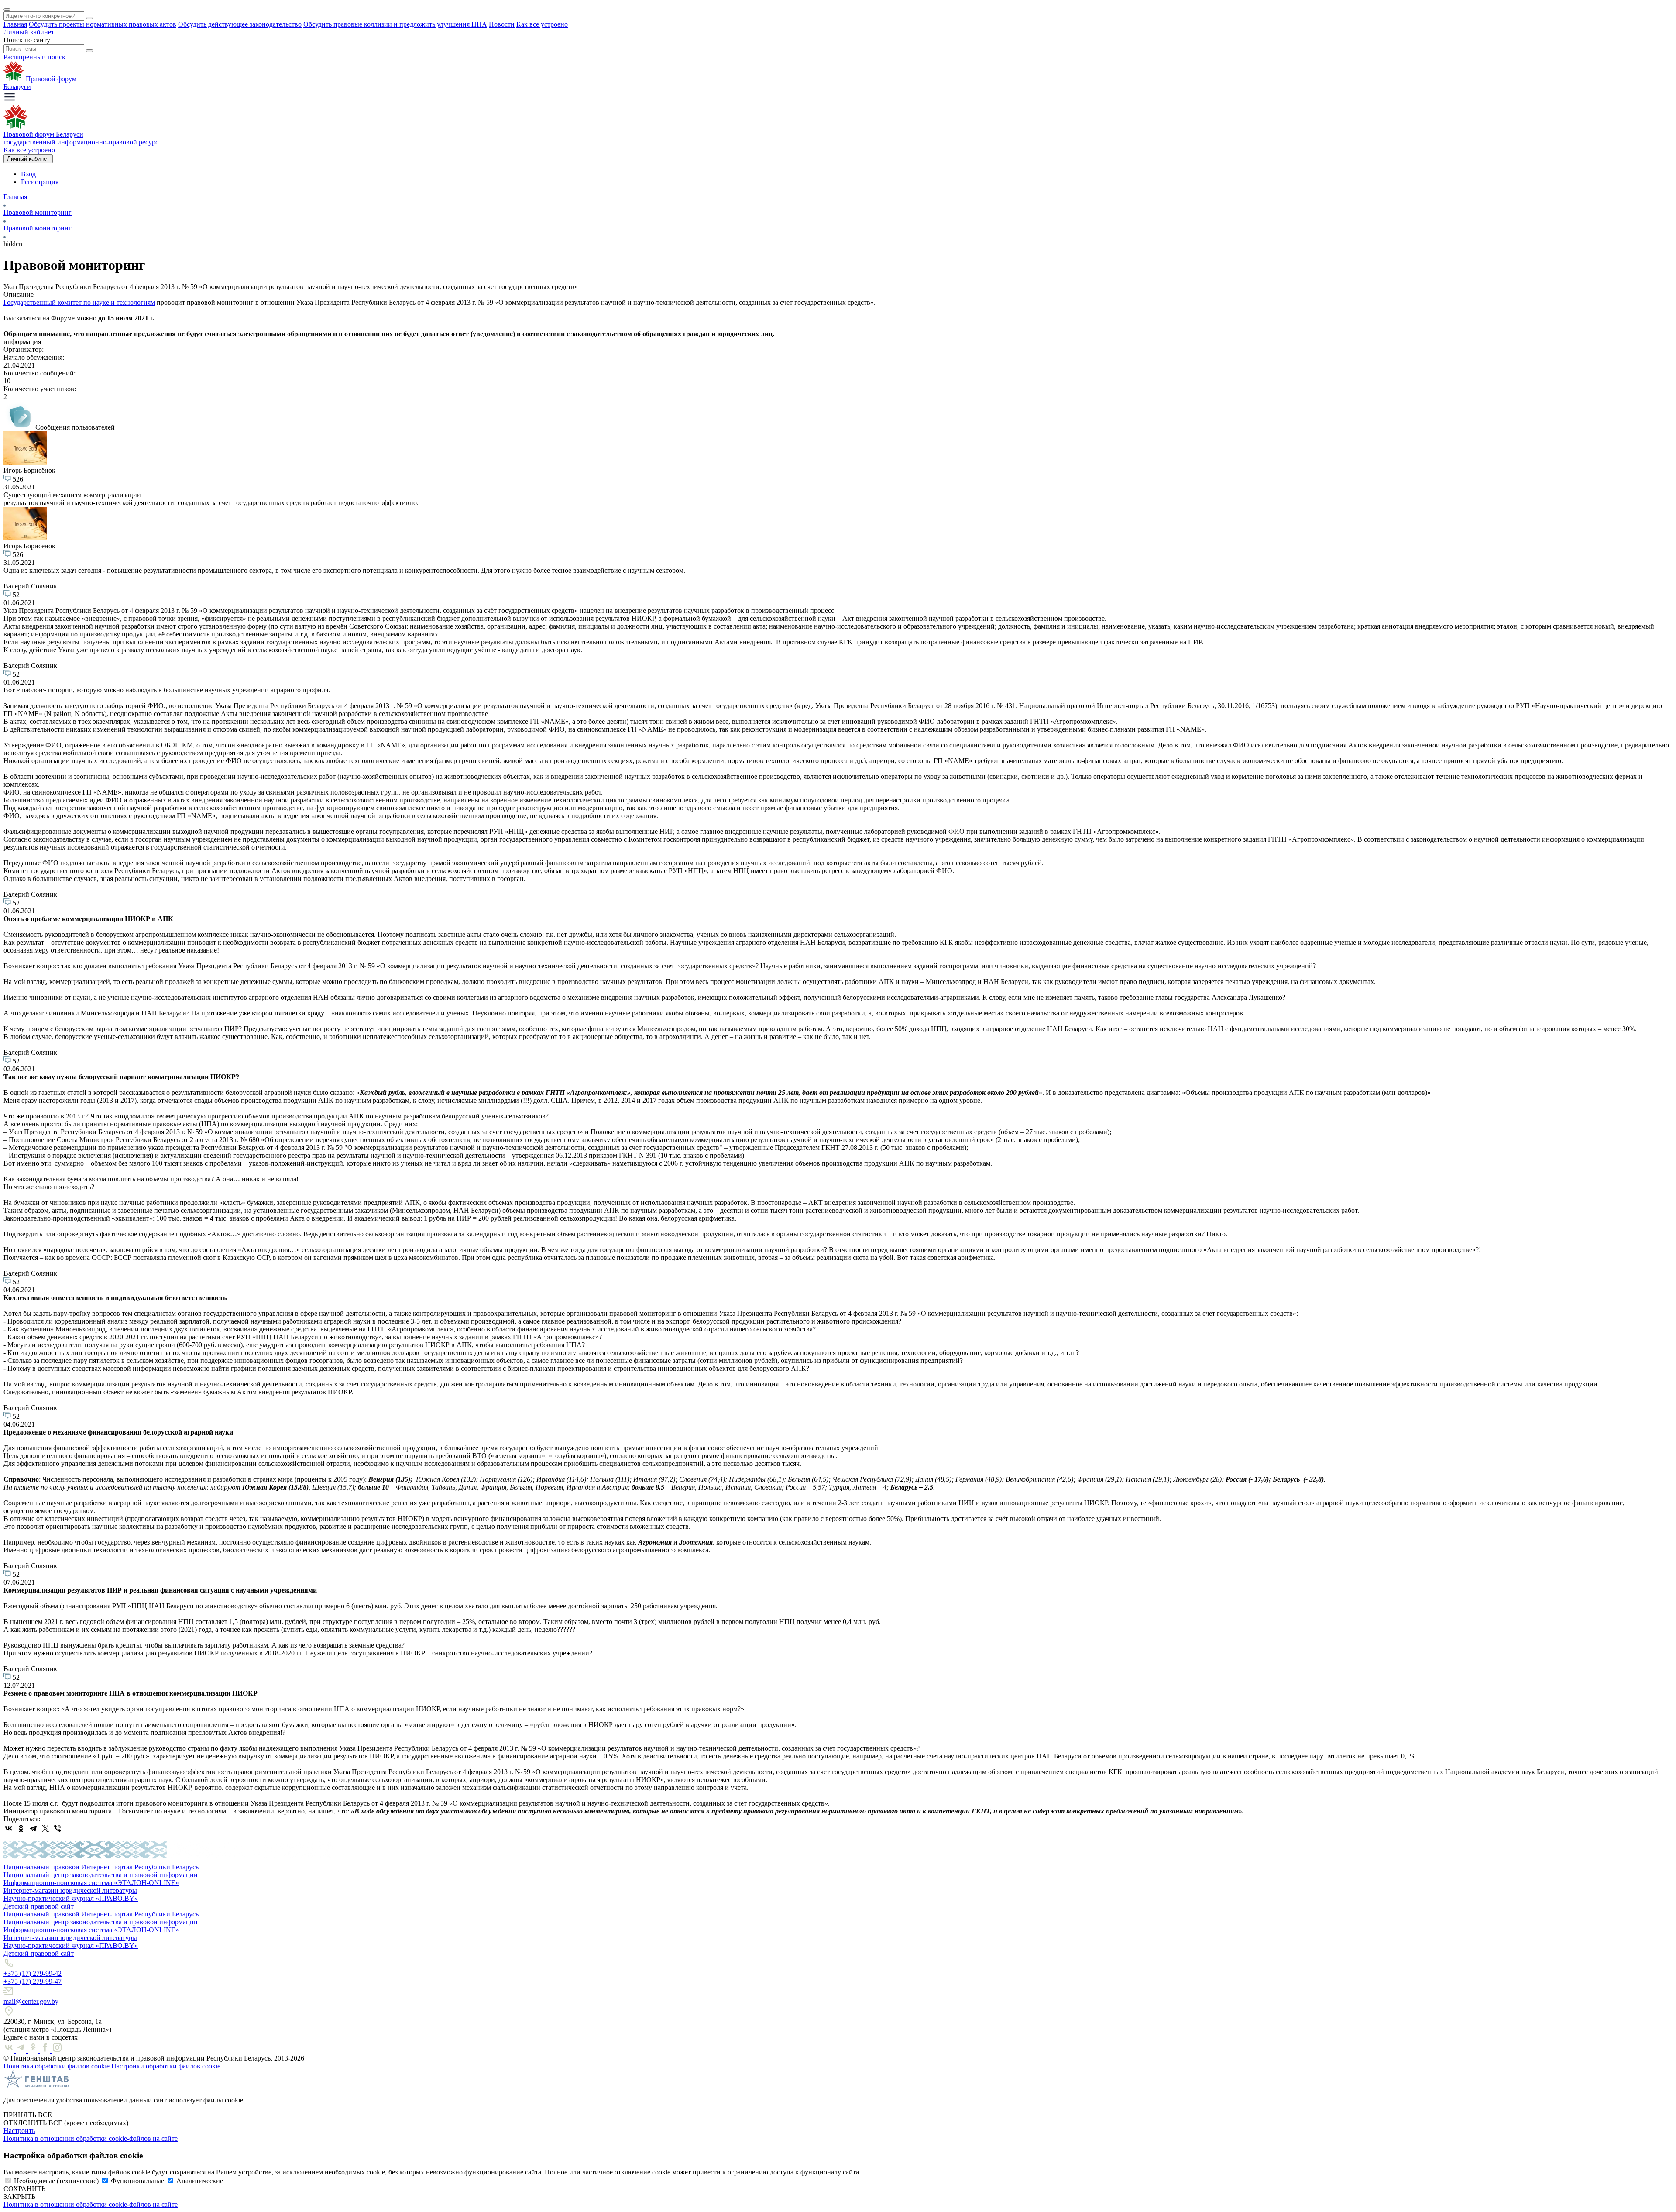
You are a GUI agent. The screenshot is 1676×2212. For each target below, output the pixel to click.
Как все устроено (542, 24)
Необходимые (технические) (56, 2181)
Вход (28, 174)
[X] (45, 1828)
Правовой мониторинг (38, 212)
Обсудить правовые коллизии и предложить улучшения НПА (395, 24)
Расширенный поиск (34, 57)
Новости (502, 24)
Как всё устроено (29, 150)
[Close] (7, 10)
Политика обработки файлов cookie (57, 2066)
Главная (15, 24)
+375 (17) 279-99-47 (33, 1981)
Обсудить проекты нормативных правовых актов (103, 24)
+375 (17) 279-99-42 (33, 1973)
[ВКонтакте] (9, 1828)
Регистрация (40, 182)
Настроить (19, 2131)
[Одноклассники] (21, 1828)
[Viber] (58, 1828)
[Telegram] (33, 1828)
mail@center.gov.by (31, 2001)
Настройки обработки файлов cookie (166, 2066)
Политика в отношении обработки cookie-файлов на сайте (91, 2138)
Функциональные (137, 2181)
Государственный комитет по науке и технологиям (79, 302)
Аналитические (200, 2181)
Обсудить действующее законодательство (240, 24)
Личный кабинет (29, 32)
